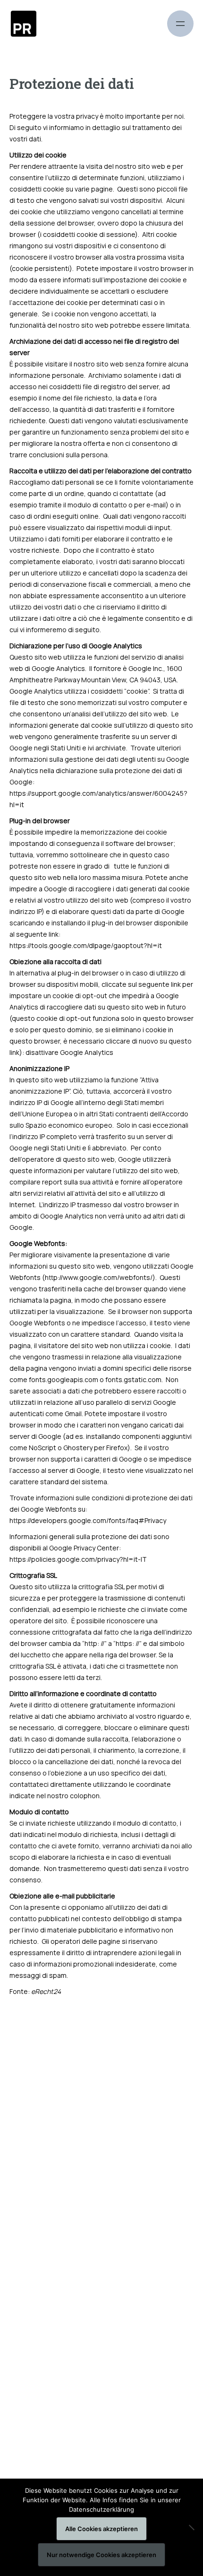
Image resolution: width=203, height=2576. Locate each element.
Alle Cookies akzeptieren (101, 2529)
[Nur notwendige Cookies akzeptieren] (191, 2527)
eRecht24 (46, 1991)
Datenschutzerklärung (101, 2509)
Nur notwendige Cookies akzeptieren (101, 2555)
